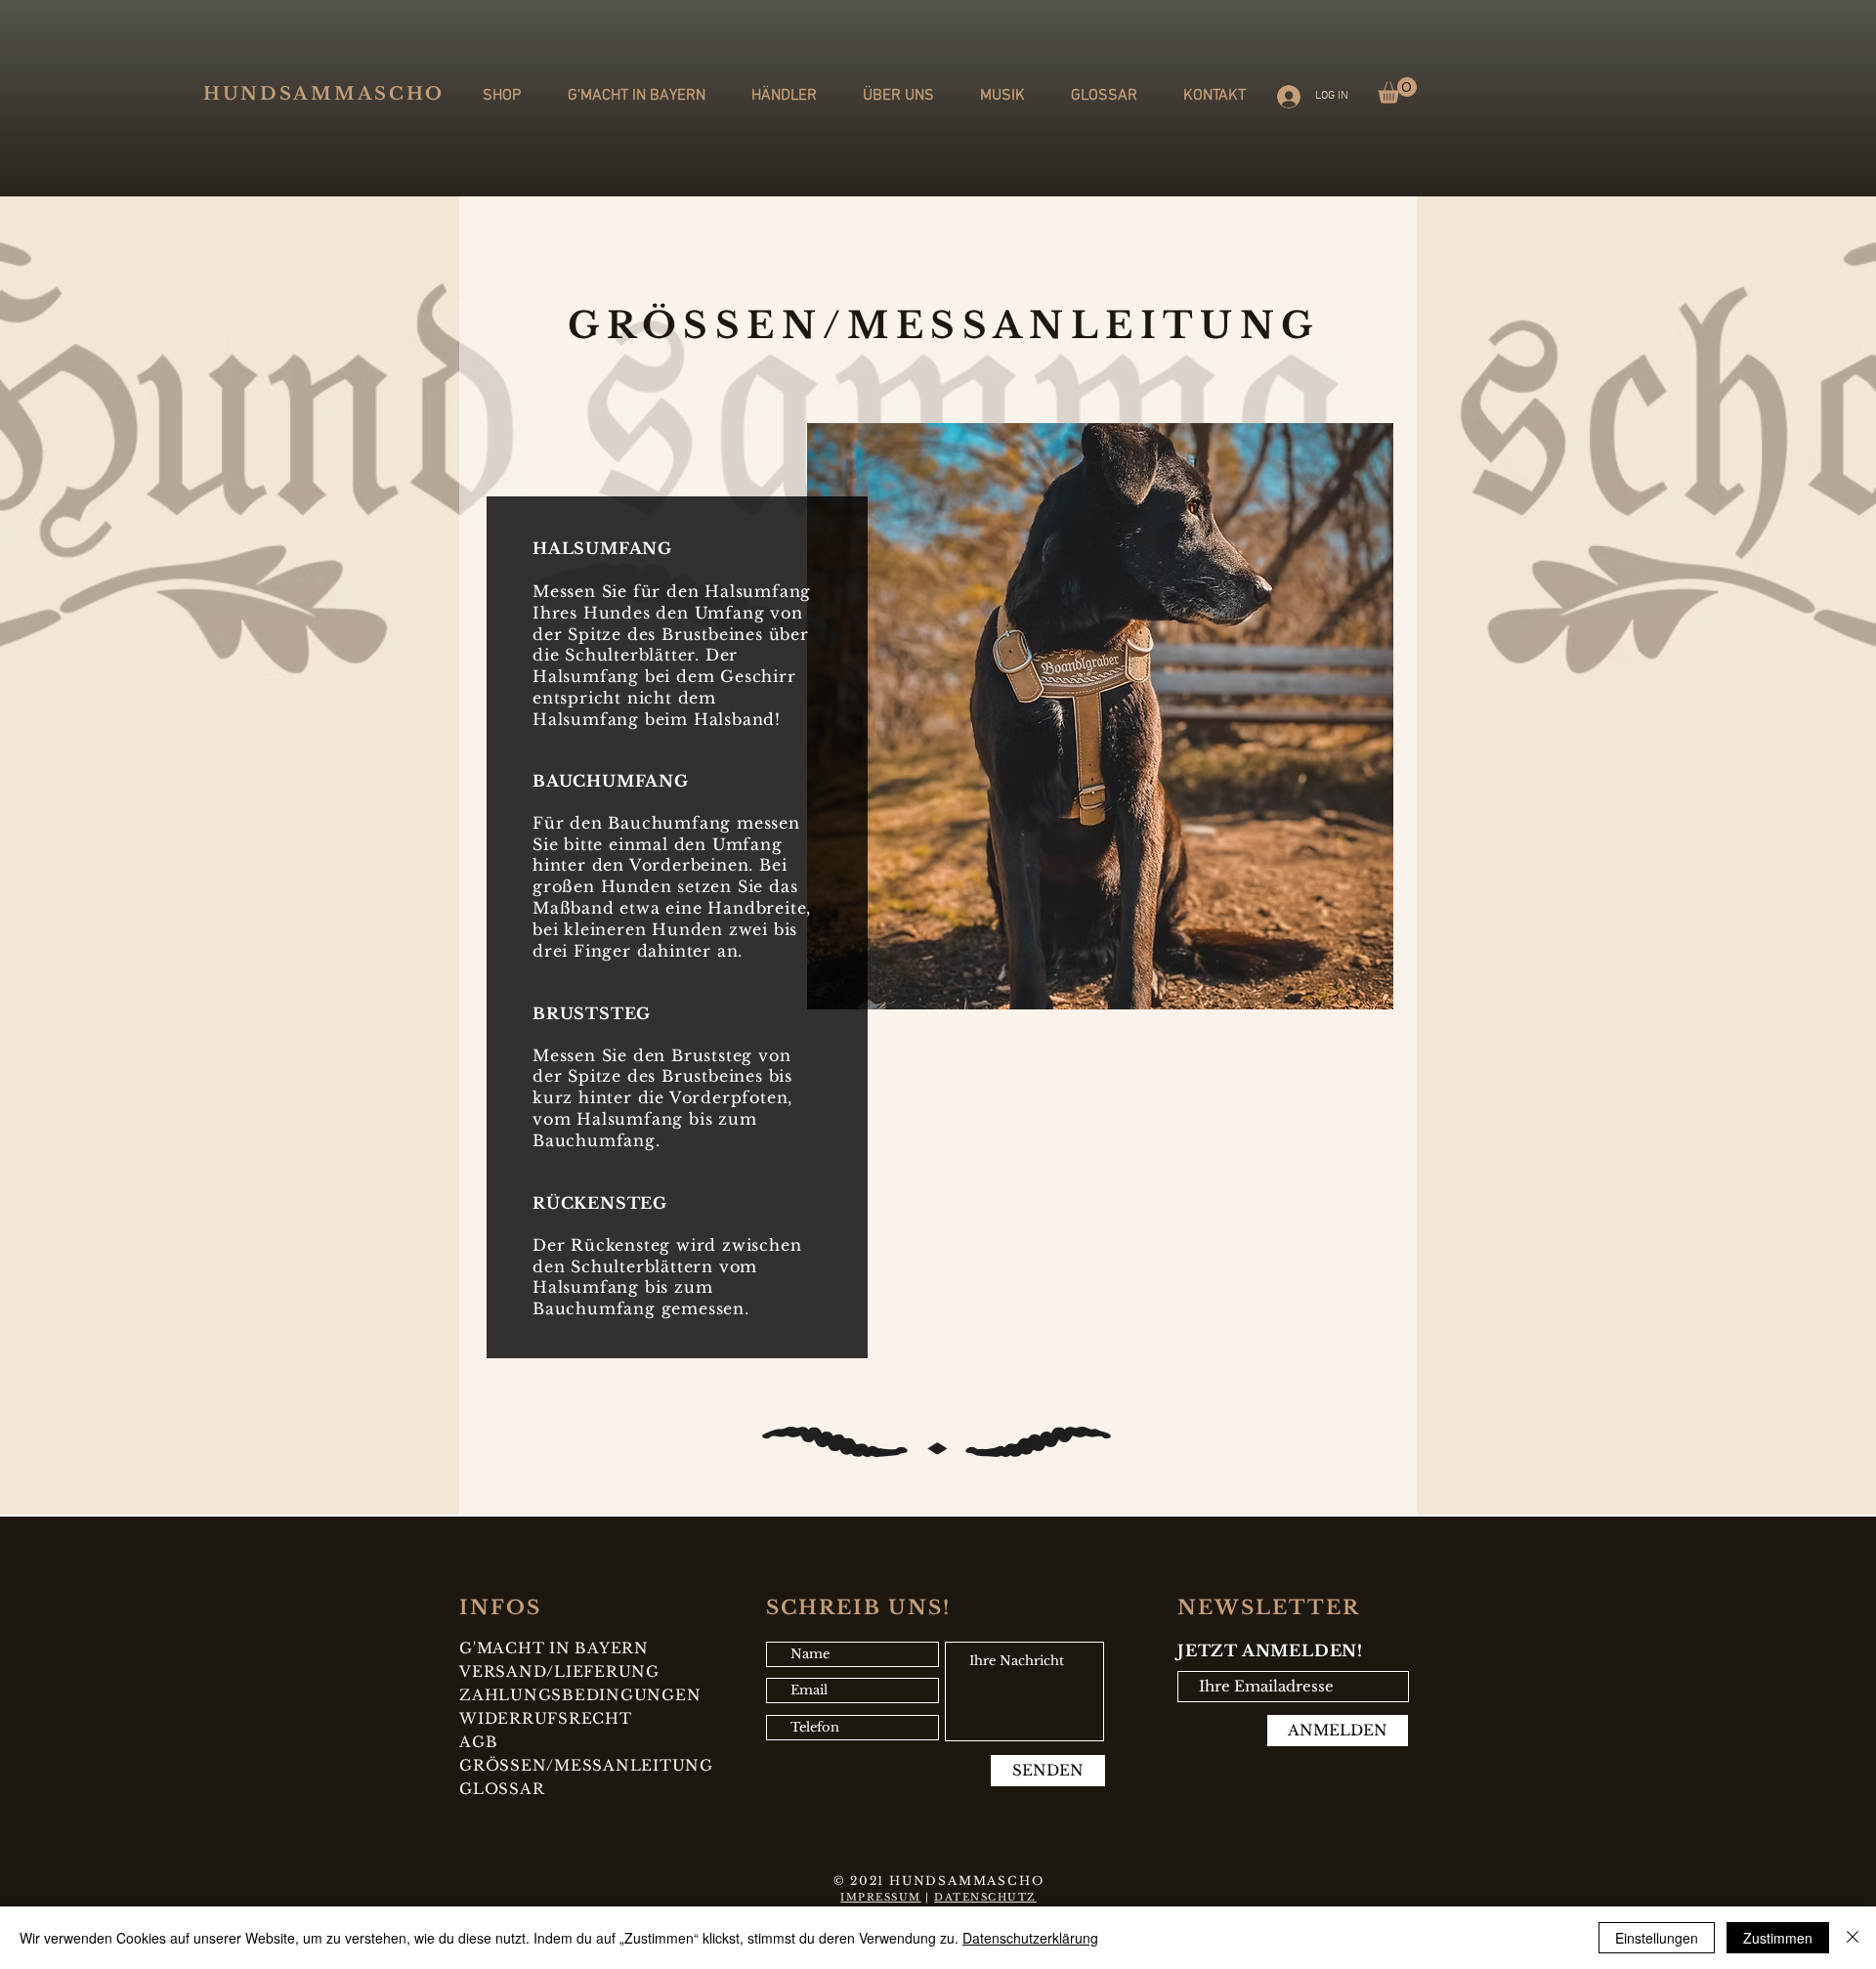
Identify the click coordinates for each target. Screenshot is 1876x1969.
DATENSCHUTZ (985, 1897)
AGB (478, 1742)
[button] (1397, 90)
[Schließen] (1853, 1938)
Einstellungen (1657, 1938)
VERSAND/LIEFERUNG (559, 1671)
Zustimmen (1778, 1938)
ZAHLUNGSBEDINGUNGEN (580, 1695)
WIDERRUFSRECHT (546, 1718)
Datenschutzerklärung (1030, 1938)
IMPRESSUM (881, 1897)
